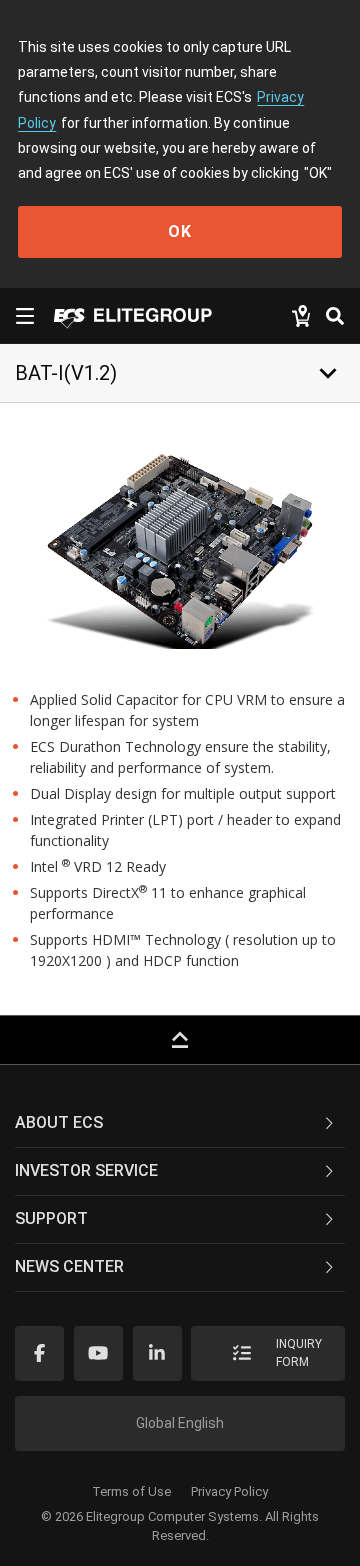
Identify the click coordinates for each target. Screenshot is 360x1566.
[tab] (180, 1124)
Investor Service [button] (86, 1170)
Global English (180, 1423)
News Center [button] (69, 1266)
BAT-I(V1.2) (66, 373)
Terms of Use (131, 1491)
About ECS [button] (59, 1122)
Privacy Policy (229, 1491)
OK (180, 231)
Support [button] (51, 1218)
